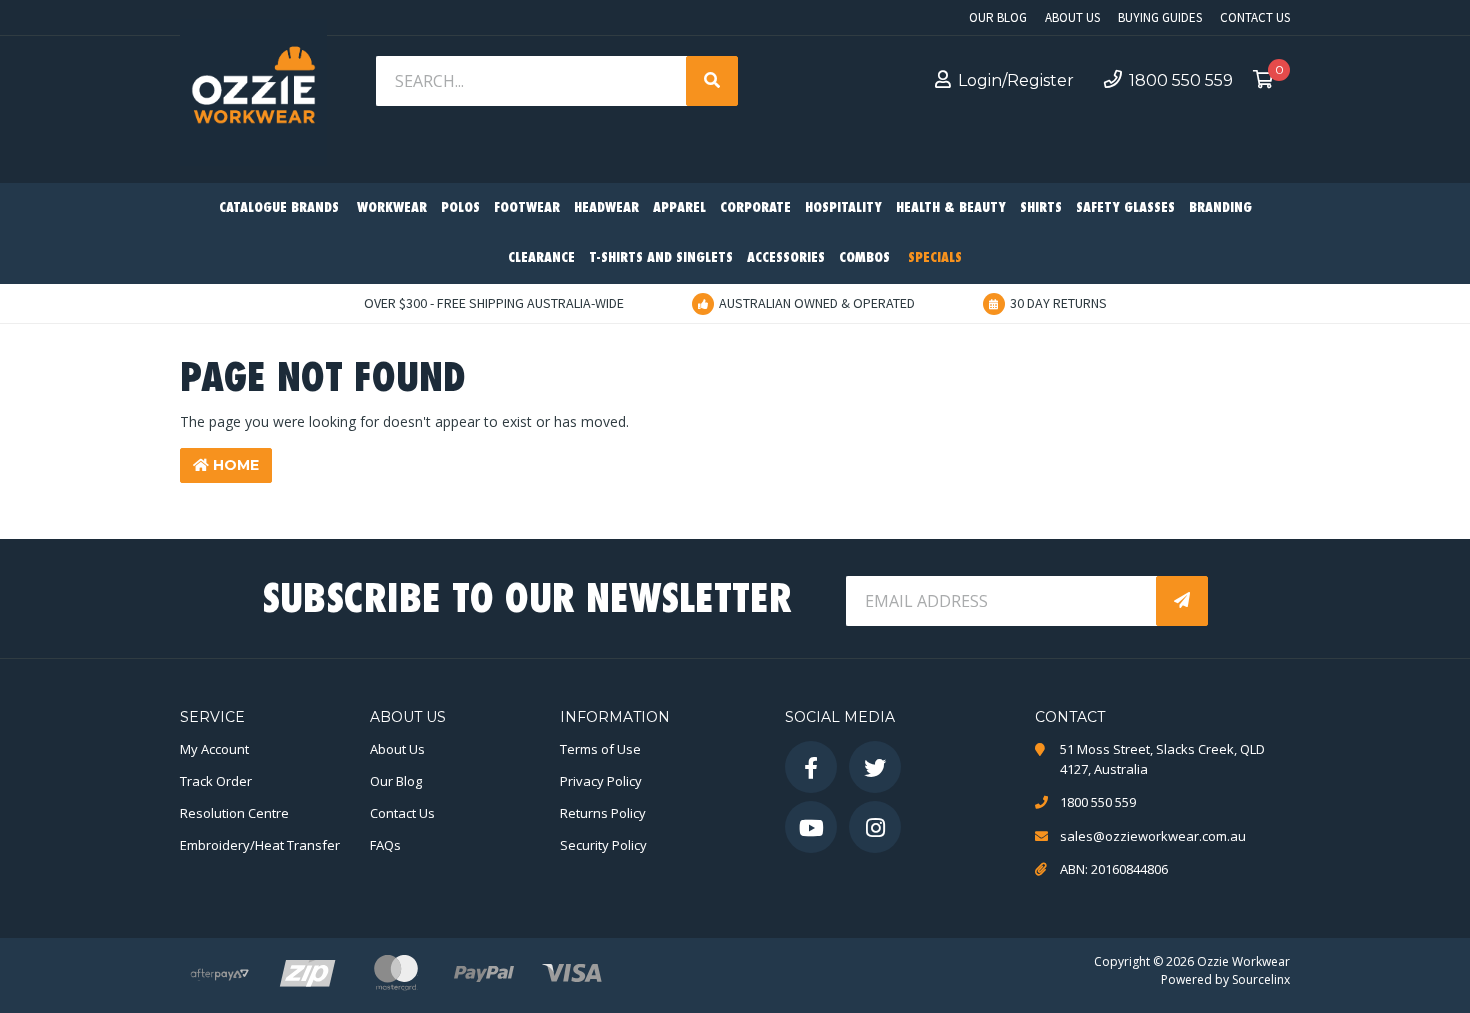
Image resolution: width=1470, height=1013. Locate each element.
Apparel (679, 208)
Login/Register (1016, 80)
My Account (214, 749)
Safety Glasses (1125, 208)
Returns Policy (603, 813)
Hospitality (843, 208)
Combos (864, 258)
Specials (935, 258)
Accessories (786, 258)
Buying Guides (1160, 17)
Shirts (1041, 208)
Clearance (541, 258)
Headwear (606, 208)
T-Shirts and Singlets (661, 258)
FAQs (385, 845)
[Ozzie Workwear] (253, 90)
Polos (460, 208)
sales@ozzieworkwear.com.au (1153, 836)
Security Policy (603, 845)
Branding (1220, 208)
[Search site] (712, 81)
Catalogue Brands (279, 208)
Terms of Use (600, 749)
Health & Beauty (951, 208)
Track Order (216, 781)
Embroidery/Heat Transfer (260, 845)
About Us (1072, 17)
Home (234, 465)
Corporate (755, 208)
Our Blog (998, 17)
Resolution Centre (234, 813)
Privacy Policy (601, 781)
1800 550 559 (1181, 80)
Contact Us (1255, 17)
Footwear (527, 208)
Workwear (392, 208)
